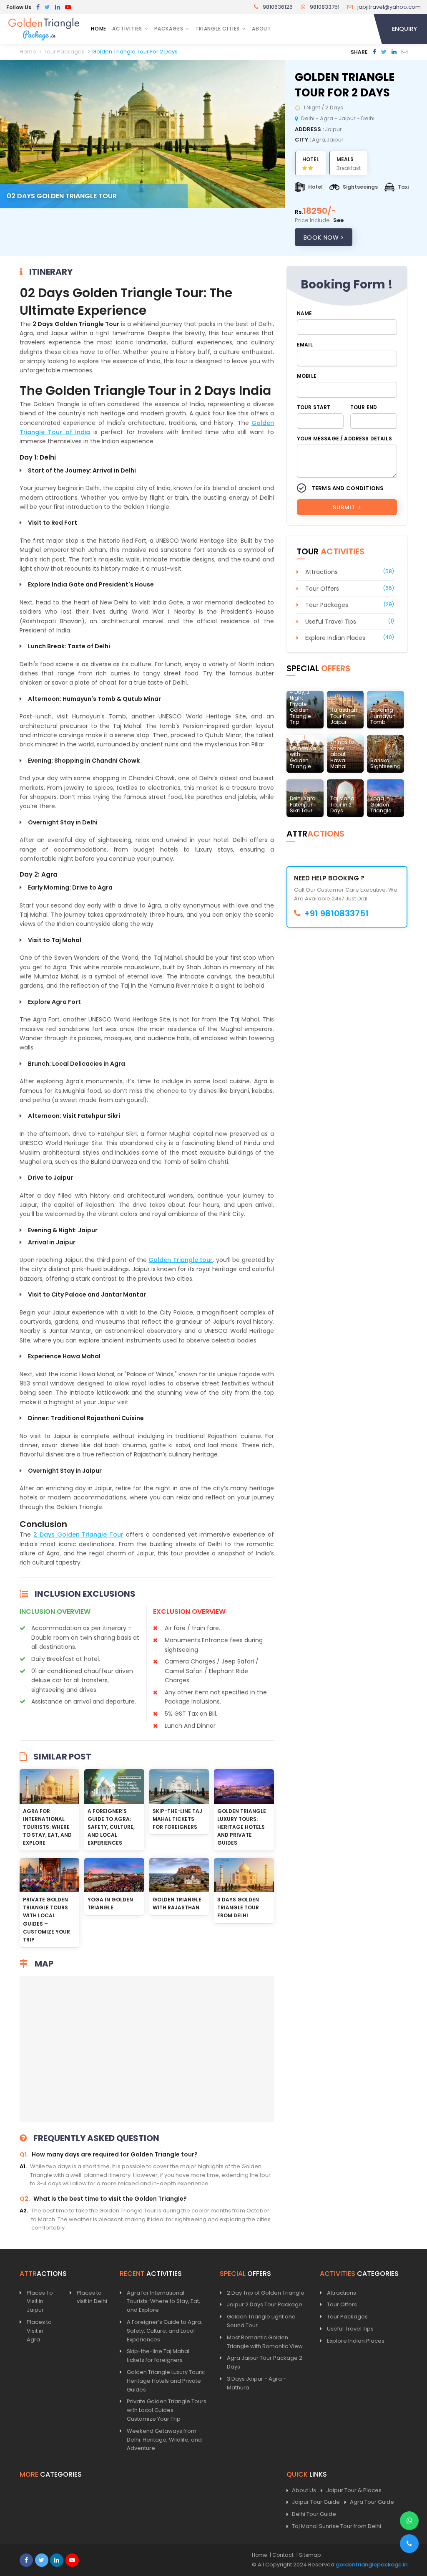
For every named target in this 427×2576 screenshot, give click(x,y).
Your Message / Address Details (344, 439)
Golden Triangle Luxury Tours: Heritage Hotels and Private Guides (242, 1827)
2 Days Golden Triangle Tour (78, 1534)
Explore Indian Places (335, 638)
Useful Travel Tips (331, 622)
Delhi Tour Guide (314, 2514)
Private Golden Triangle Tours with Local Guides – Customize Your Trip (167, 2410)
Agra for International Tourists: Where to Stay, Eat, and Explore (47, 1827)
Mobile (307, 376)
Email (305, 345)
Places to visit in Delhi (92, 2297)
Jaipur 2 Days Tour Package (265, 2304)
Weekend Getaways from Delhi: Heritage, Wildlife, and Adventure (164, 2440)
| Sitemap (309, 2555)
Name (305, 313)
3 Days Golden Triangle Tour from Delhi (238, 1907)
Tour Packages (327, 605)
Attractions (322, 572)
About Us (304, 2490)
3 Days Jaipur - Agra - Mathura (256, 2383)
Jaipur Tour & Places (354, 2490)
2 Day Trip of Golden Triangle (266, 2293)
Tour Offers (322, 589)
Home (99, 29)
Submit (345, 507)
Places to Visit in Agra (39, 2331)
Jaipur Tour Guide (316, 2502)
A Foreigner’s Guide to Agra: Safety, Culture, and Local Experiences (111, 1827)
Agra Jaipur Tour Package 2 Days (265, 2362)
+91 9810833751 (336, 913)
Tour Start (314, 407)
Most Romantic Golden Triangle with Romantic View (265, 2342)
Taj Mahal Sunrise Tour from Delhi (337, 2526)
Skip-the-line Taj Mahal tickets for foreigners (177, 1819)
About (261, 29)
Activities (127, 29)
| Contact (282, 2555)
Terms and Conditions (348, 488)
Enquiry (404, 29)
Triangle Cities (217, 29)
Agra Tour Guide (372, 2502)
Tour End (364, 407)
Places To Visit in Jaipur (40, 2302)
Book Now (322, 238)
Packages (169, 29)
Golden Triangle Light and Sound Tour (261, 2321)
